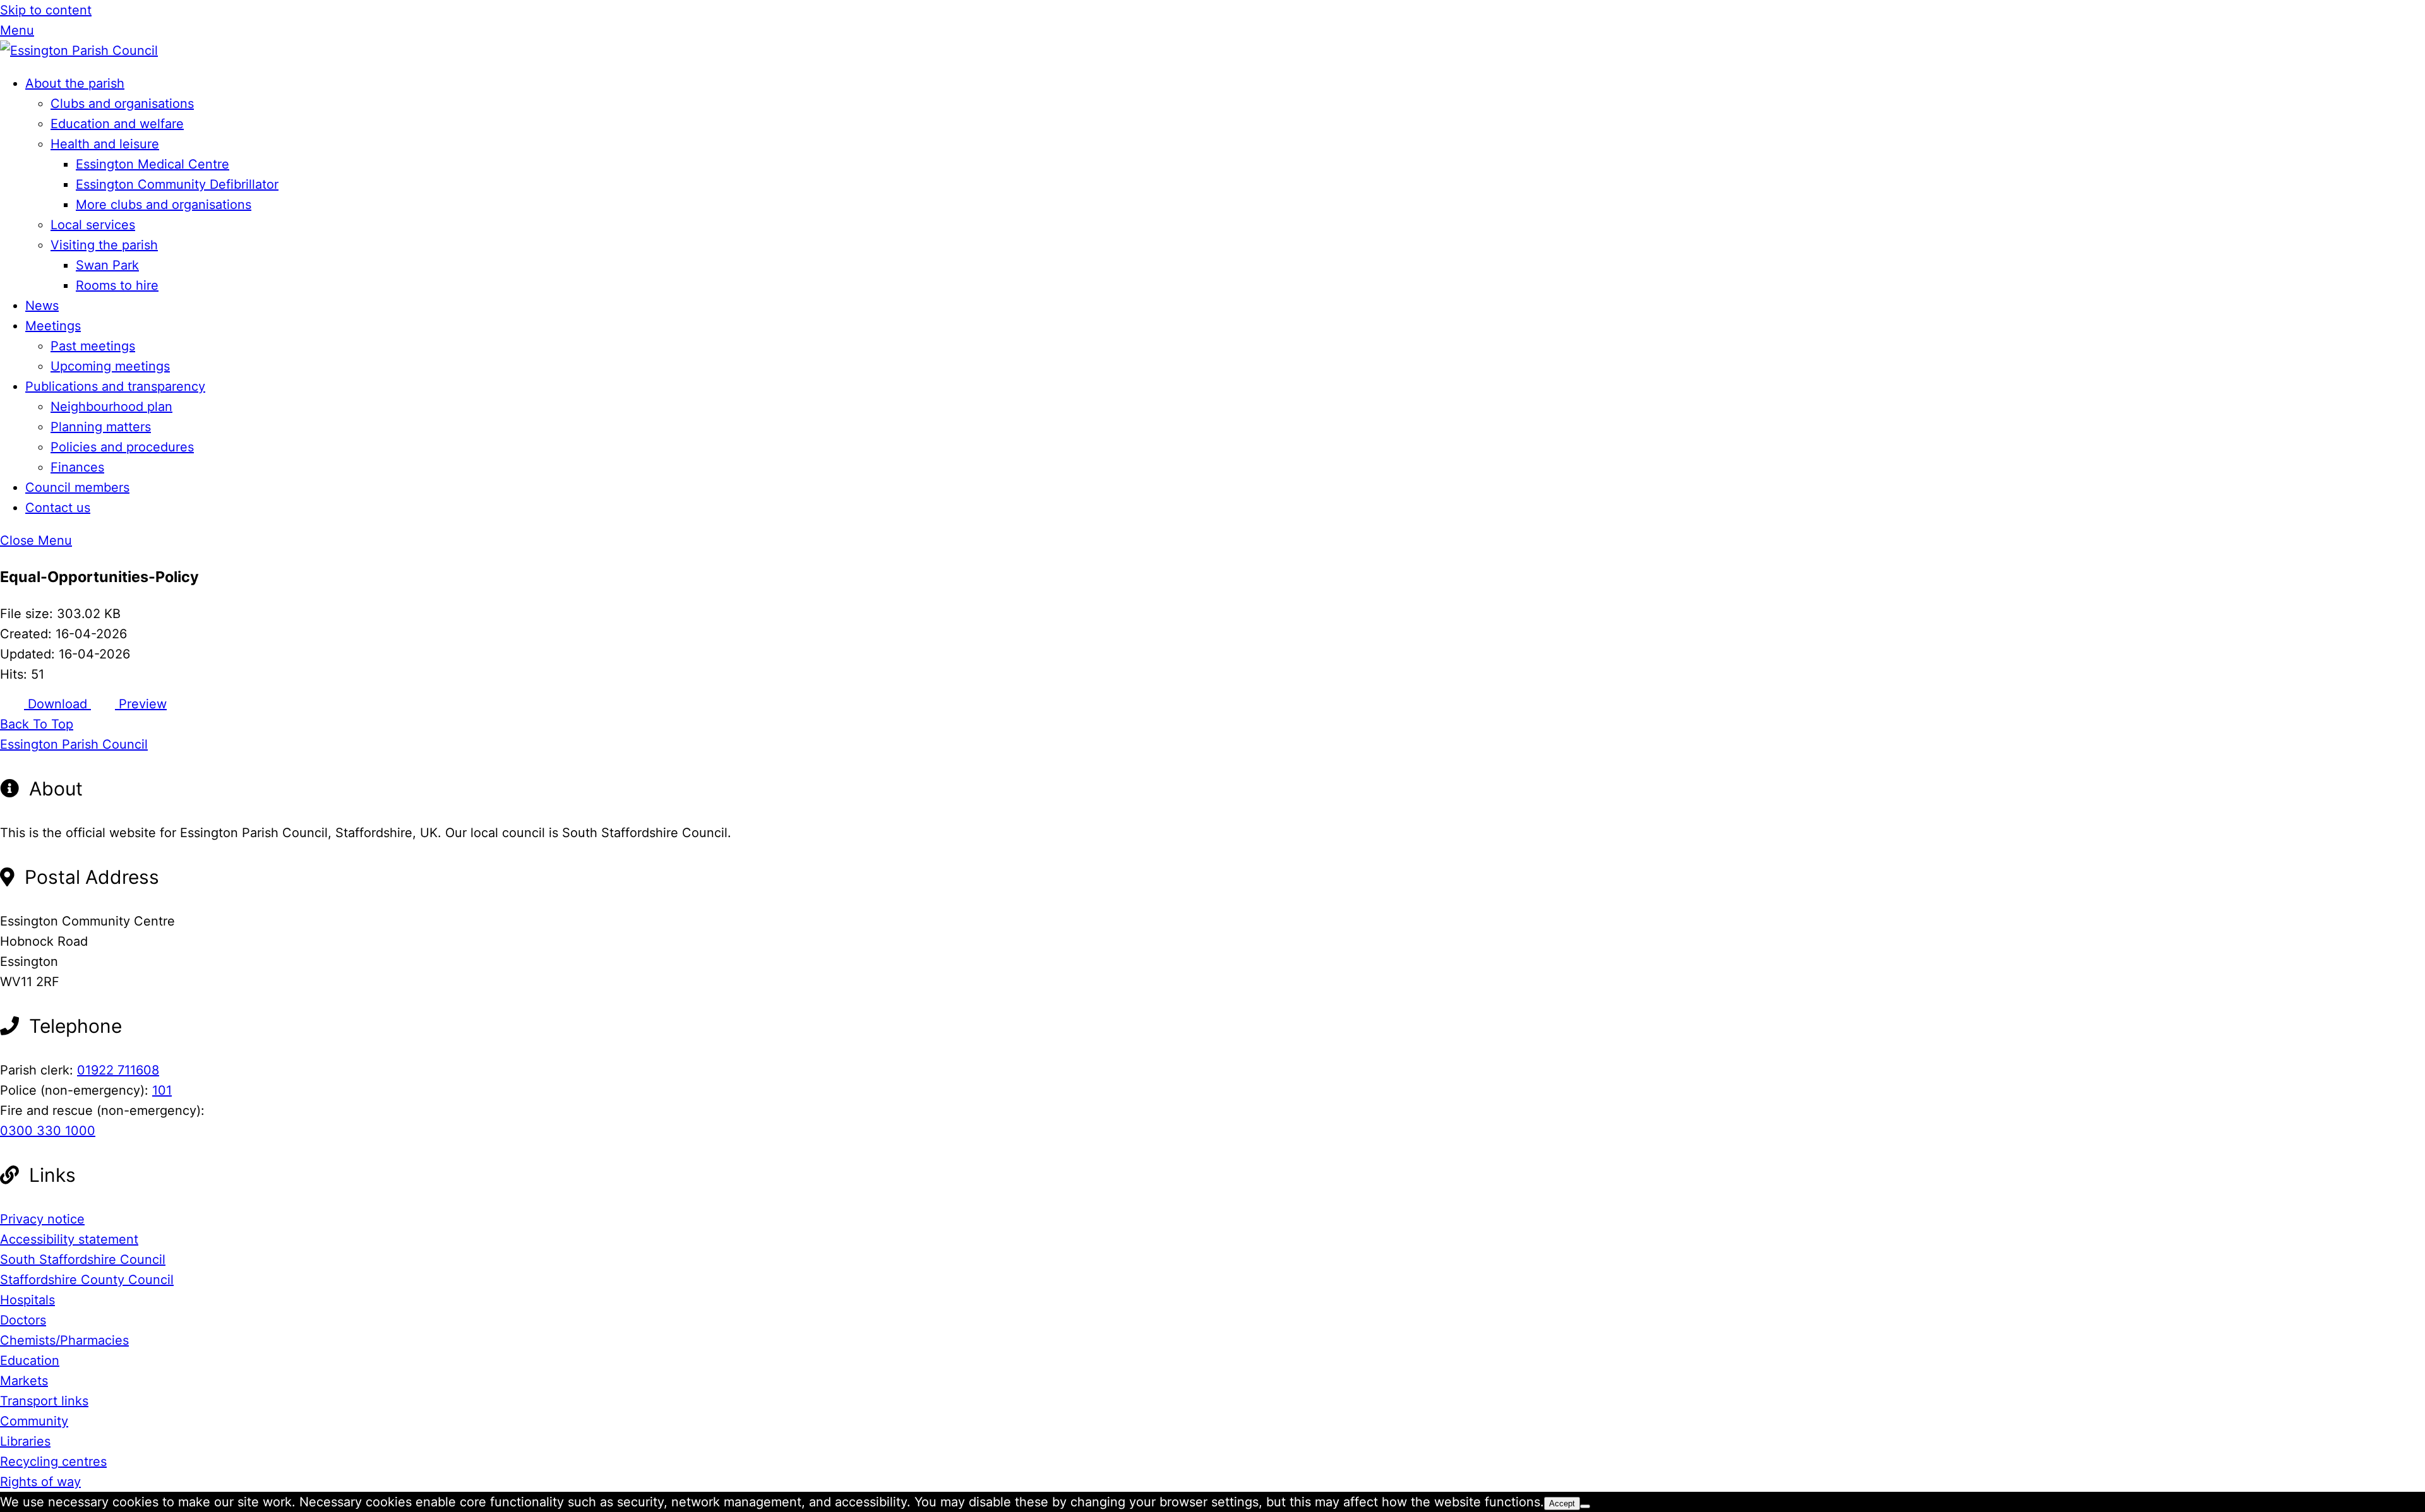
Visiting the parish (104, 245)
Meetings (53, 326)
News (42, 306)
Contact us (58, 508)
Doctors (23, 1320)
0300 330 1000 (48, 1131)
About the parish (75, 83)
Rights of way (40, 1482)
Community (34, 1421)
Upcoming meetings (110, 366)
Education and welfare (117, 124)
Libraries (25, 1441)
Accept (1562, 1503)
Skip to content (46, 10)
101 (162, 1090)
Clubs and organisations (122, 104)
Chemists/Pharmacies (64, 1340)
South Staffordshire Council (83, 1259)
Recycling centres (53, 1461)
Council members (77, 487)
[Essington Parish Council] (79, 51)
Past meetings (93, 346)
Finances (77, 467)
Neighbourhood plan (111, 407)
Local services (93, 225)
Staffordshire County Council (87, 1280)
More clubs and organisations (164, 205)
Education (30, 1360)
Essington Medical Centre (153, 164)
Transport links (44, 1401)
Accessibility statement (69, 1239)
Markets (24, 1381)
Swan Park (107, 265)
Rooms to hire (117, 285)
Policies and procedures (122, 447)
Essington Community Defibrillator (177, 184)
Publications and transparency (115, 386)
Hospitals (27, 1300)
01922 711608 (118, 1070)
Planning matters (101, 427)
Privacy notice (42, 1219)
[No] (1585, 1506)
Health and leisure (105, 144)
